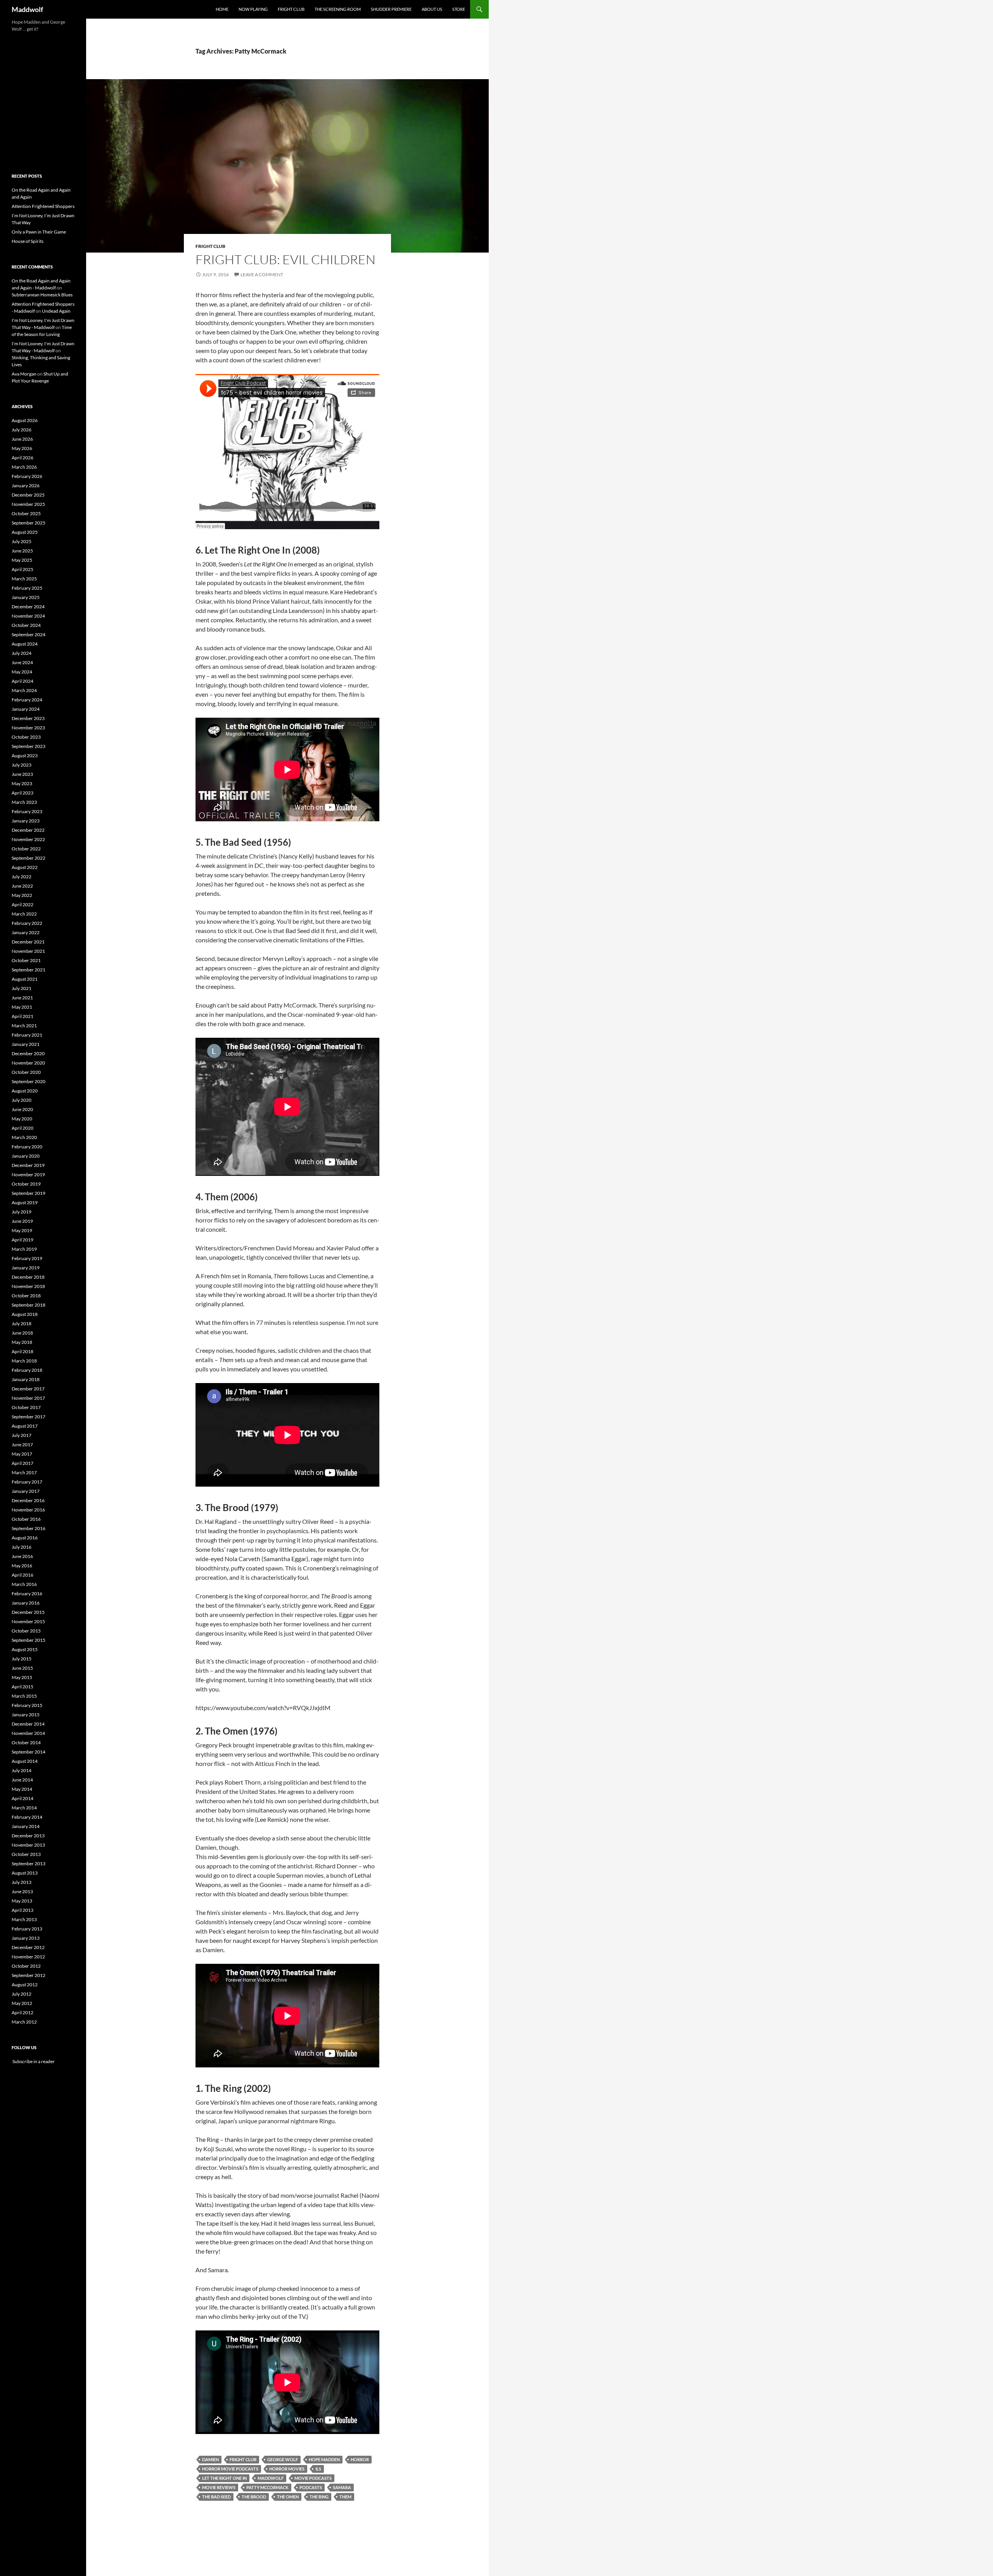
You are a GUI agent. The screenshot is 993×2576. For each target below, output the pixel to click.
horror (360, 2459)
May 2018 (22, 1342)
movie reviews (219, 2487)
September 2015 (29, 1640)
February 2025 (27, 588)
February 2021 (27, 1035)
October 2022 (26, 849)
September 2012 (29, 1975)
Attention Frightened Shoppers (43, 206)
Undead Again (56, 311)
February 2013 (27, 1929)
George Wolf (283, 2459)
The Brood (254, 2497)
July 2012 (22, 1994)
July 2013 (22, 1882)
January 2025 (26, 597)
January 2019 (26, 1268)
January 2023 (26, 821)
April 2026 (22, 458)
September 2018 (29, 1305)
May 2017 (22, 1454)
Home (222, 9)
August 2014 (25, 1761)
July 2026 (22, 430)
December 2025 (28, 495)
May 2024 (22, 672)
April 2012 (22, 2012)
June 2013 (22, 1891)
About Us (432, 9)
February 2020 (27, 1147)
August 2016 (25, 1538)
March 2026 (24, 467)
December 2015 (28, 1612)
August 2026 (25, 420)
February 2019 (27, 1258)
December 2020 (28, 1053)
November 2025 (28, 504)
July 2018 (22, 1323)
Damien (210, 2459)
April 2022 (22, 905)
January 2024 (26, 709)
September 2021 (29, 970)
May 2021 (22, 1007)
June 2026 (22, 439)
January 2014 (26, 1826)
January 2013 (26, 1938)
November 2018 (28, 1286)
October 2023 (26, 737)
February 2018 (27, 1370)
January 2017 (26, 1491)
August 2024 (25, 644)
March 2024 (24, 690)
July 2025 (22, 541)
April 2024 (22, 681)
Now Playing (253, 9)
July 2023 (22, 765)
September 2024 (29, 634)
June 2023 (22, 774)
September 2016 (29, 1528)
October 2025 (26, 513)
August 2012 (25, 1985)
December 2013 (28, 1836)
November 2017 (28, 1398)
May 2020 (22, 1119)
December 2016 (28, 1500)
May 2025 (22, 560)
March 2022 (24, 914)
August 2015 (25, 1649)
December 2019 (28, 1165)
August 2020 (25, 1091)
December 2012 (28, 1947)
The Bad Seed (216, 2497)
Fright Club (291, 9)
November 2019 (28, 1175)
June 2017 (22, 1445)
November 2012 (28, 1957)
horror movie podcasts (230, 2469)
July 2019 (22, 1212)
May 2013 (22, 1901)
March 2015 (24, 1696)
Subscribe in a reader (33, 2061)
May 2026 (22, 448)
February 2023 (27, 811)
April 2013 (22, 1910)
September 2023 (29, 746)
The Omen (288, 2497)
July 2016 (22, 1547)
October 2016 (26, 1519)
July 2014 (22, 1770)
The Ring (319, 2497)
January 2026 (26, 486)
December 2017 (28, 1389)
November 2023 (28, 728)
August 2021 (25, 979)
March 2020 (24, 1137)
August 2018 (25, 1314)
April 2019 (22, 1240)
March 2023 (24, 802)
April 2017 (22, 1463)
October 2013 (26, 1854)
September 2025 (29, 523)
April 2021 (22, 1016)
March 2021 (24, 1026)
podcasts (311, 2487)
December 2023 (28, 718)
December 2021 (28, 942)
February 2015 (27, 1705)
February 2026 (27, 476)
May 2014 (22, 1789)
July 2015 (22, 1659)
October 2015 (26, 1631)
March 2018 (24, 1361)
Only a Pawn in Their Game (39, 232)
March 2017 (24, 1472)
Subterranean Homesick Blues (42, 295)
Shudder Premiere (391, 9)
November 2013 (28, 1845)
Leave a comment (262, 274)
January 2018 (26, 1379)
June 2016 (22, 1556)
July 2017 (22, 1435)
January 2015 (26, 1715)
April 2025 (22, 569)
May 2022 (22, 895)
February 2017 (27, 1482)
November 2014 (28, 1733)
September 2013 (29, 1864)
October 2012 (26, 1966)
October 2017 (26, 1407)
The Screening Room (338, 9)
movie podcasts (313, 2478)
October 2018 (26, 1296)
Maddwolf (27, 9)
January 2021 (26, 1044)
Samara (342, 2487)
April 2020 (22, 1128)
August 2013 (25, 1873)
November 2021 (28, 951)
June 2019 (22, 1221)
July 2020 (22, 1100)
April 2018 (22, 1351)
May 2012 (22, 2003)
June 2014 (22, 1780)
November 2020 (28, 1063)
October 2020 (26, 1072)
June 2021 (22, 998)
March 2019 (24, 1249)
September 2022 (29, 858)
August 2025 (25, 532)
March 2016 (24, 1584)
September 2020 (29, 1081)
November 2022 (28, 839)
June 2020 (22, 1109)
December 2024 (28, 607)
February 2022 (27, 923)
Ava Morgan (24, 374)
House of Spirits (28, 241)
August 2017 (25, 1426)
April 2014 (22, 1798)
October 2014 (26, 1742)
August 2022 (25, 867)
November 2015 (28, 1621)
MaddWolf (271, 2478)
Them (345, 2497)
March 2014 (24, 1808)
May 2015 (22, 1677)
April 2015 (22, 1687)
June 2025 (22, 551)
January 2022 (26, 932)
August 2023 (25, 756)
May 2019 (22, 1230)
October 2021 (26, 960)
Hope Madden (324, 2459)
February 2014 (27, 1817)
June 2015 (22, 1668)
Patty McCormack (267, 2487)
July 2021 (22, 988)
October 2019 (26, 1184)
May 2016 (22, 1566)
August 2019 (25, 1202)
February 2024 (27, 700)
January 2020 (26, 1156)
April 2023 (22, 793)
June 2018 (22, 1333)
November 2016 (28, 1510)
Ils (318, 2469)
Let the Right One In (224, 2478)
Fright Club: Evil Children (285, 259)
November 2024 (28, 616)
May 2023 (22, 783)
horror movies (287, 2469)
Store (459, 9)
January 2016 (26, 1603)
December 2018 (28, 1277)
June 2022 (22, 886)
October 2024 (26, 625)
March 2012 (24, 2022)
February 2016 (27, 1594)
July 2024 (22, 653)
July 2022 (22, 877)
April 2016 (22, 1575)
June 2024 (22, 662)
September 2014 (29, 1752)
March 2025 (24, 579)
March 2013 (24, 1919)
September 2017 (29, 1417)
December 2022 (28, 830)
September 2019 (29, 1193)
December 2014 (28, 1724)
